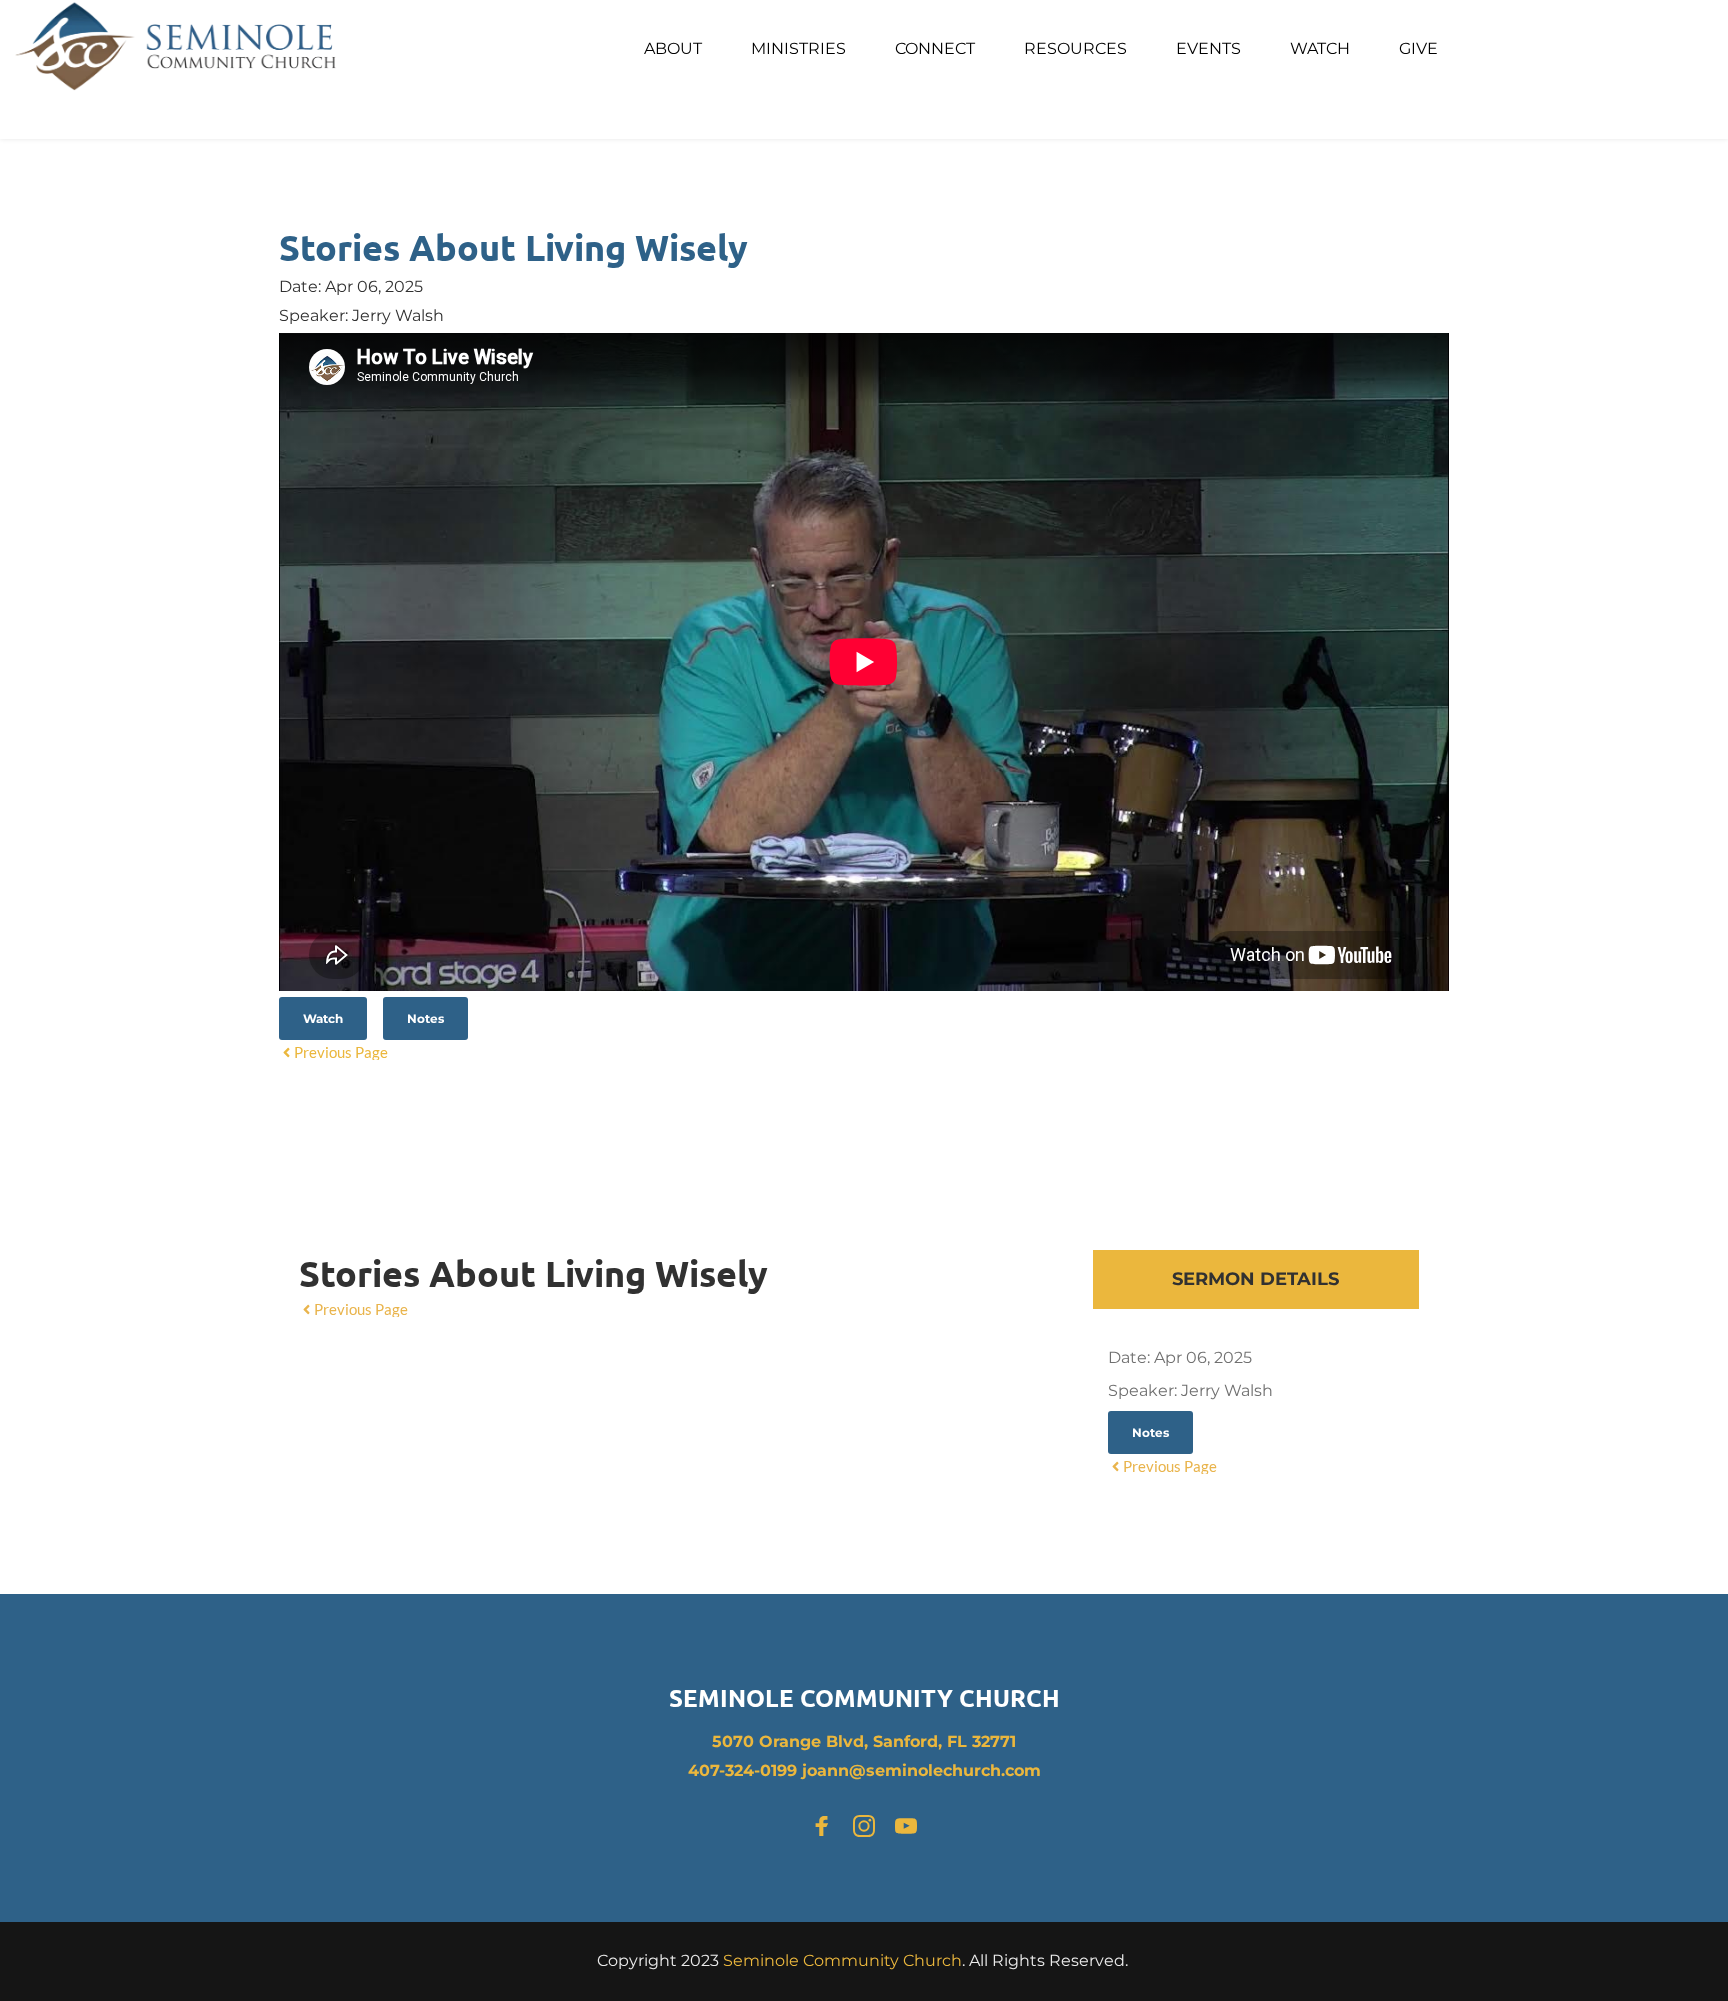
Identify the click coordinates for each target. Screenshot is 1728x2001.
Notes (425, 1018)
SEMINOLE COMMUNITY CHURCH (864, 1697)
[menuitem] (673, 49)
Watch (323, 1018)
